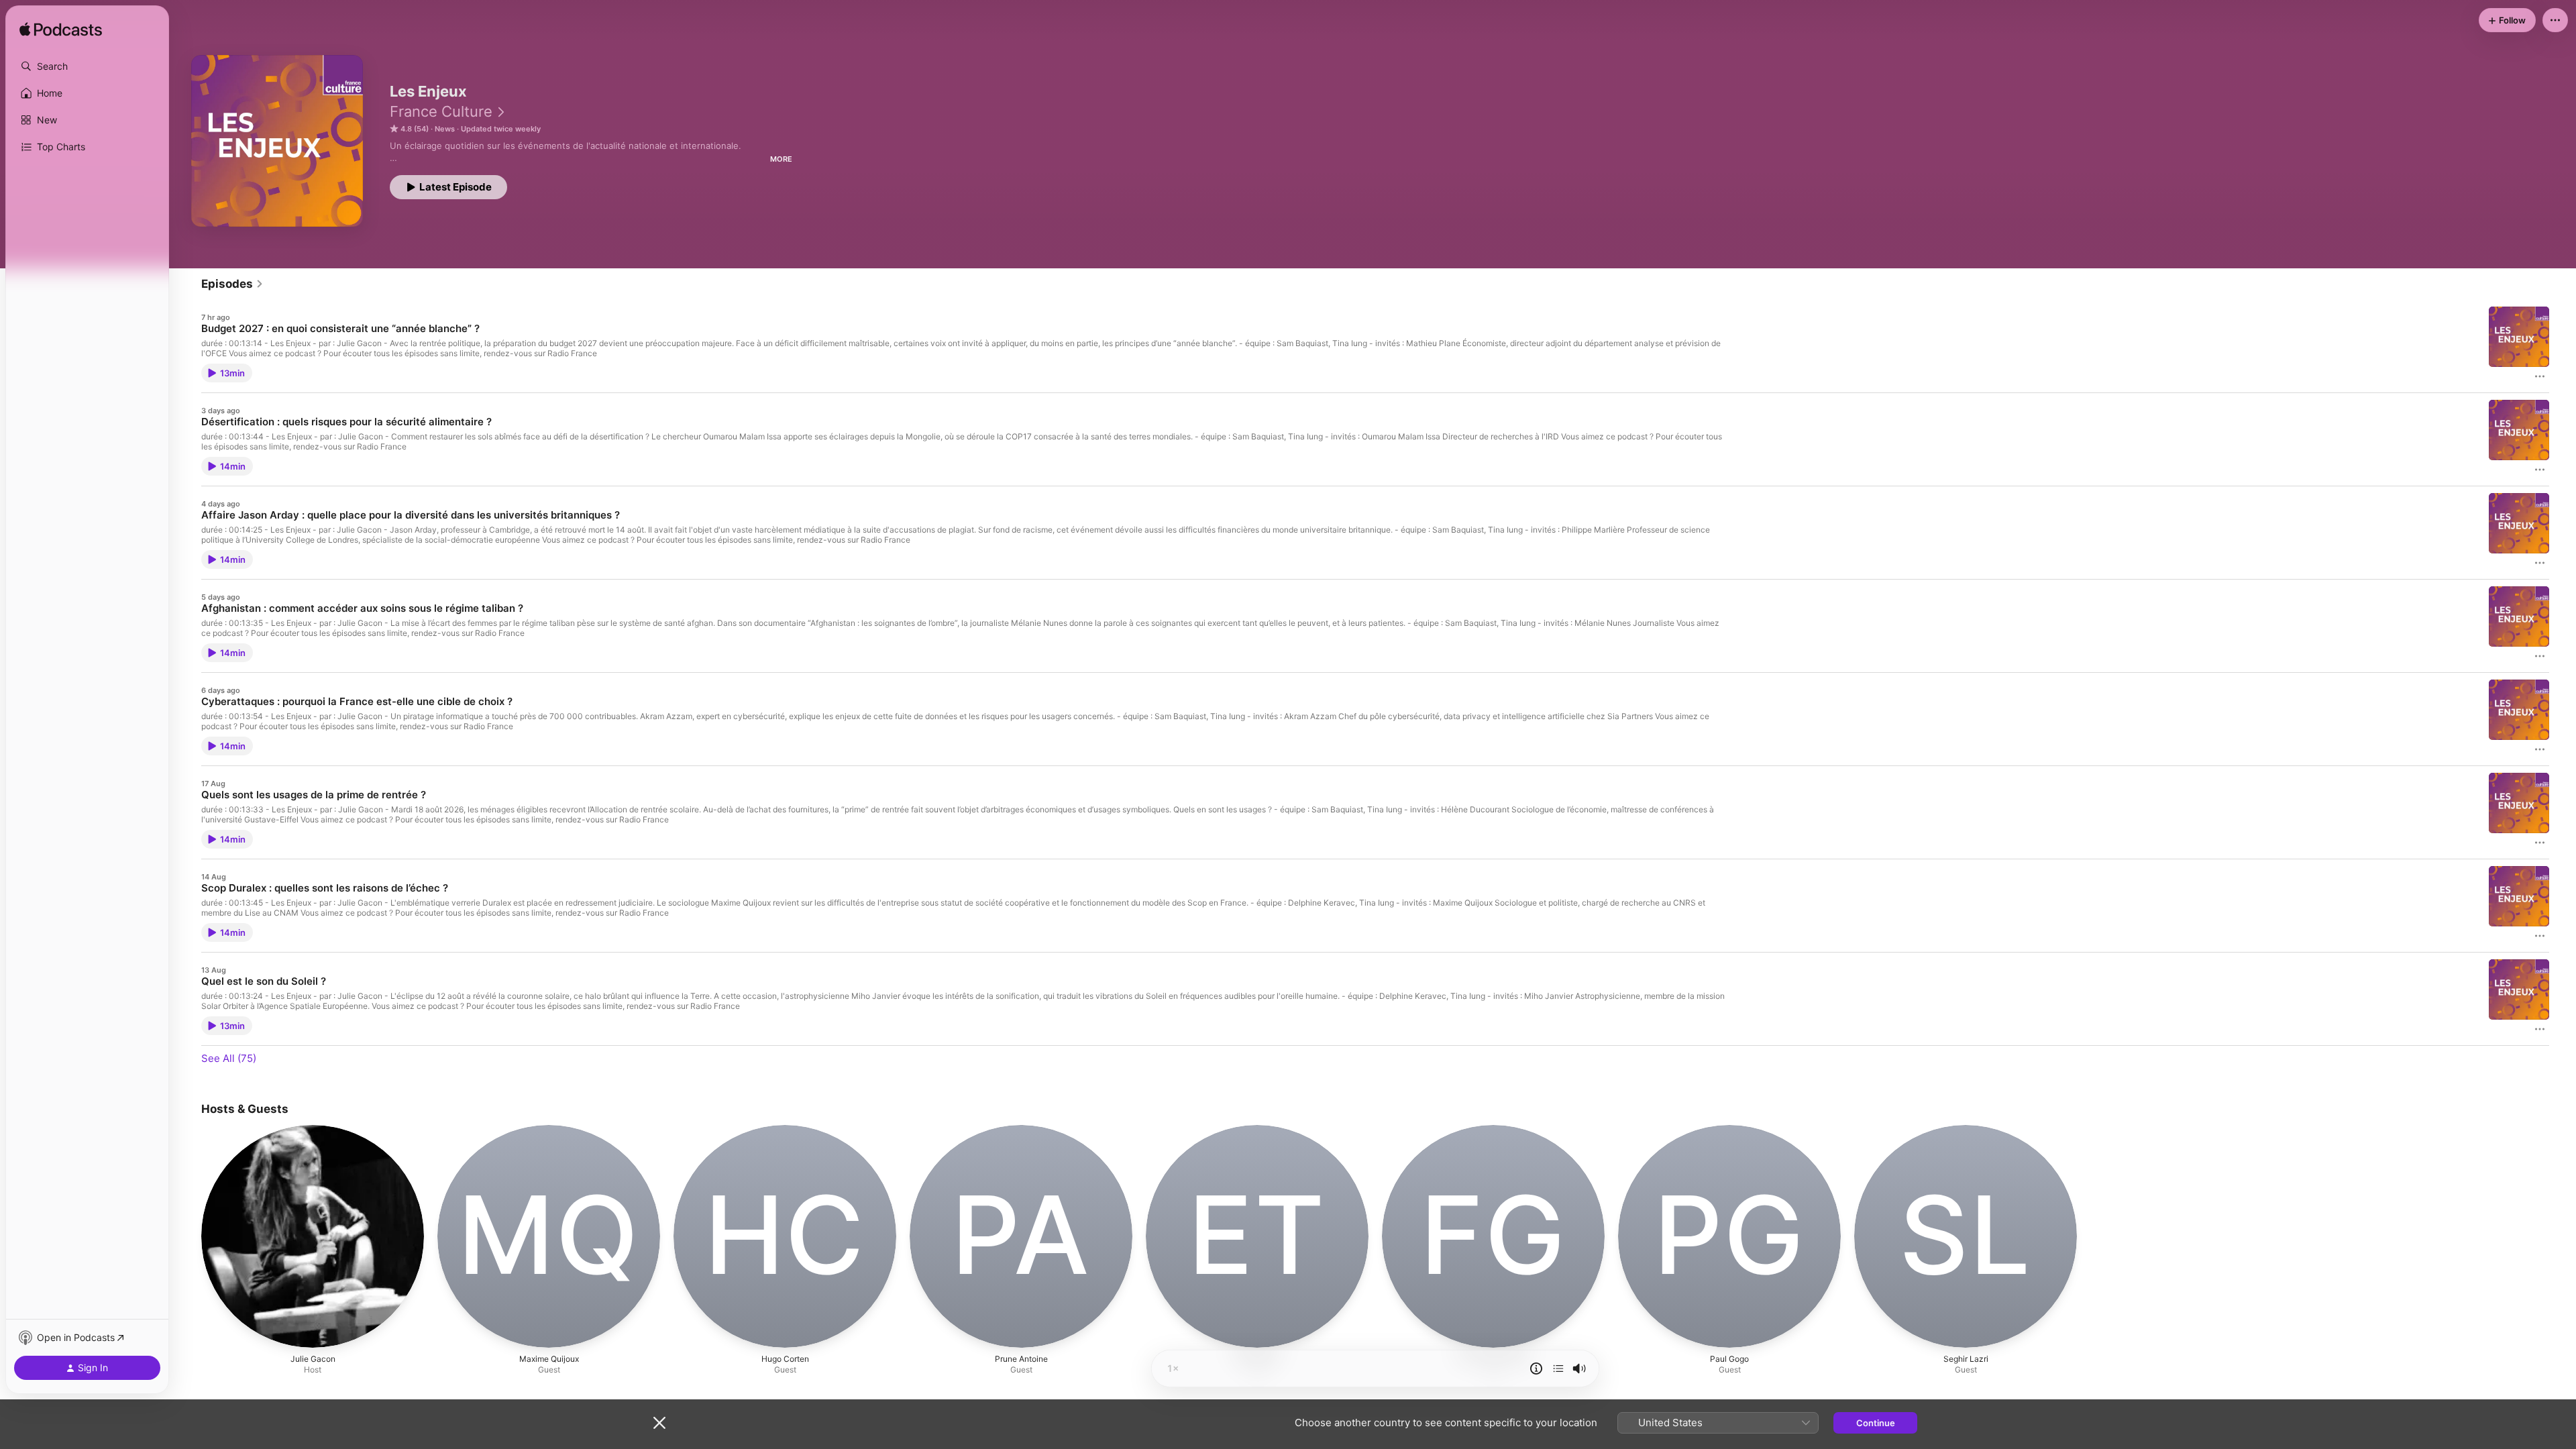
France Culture (441, 111)
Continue (1876, 1423)
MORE (781, 159)
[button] (87, 66)
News (445, 129)
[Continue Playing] (1558, 1368)
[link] (232, 284)
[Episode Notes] (1536, 1368)
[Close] (659, 1423)
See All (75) (229, 1058)
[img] (61, 30)
